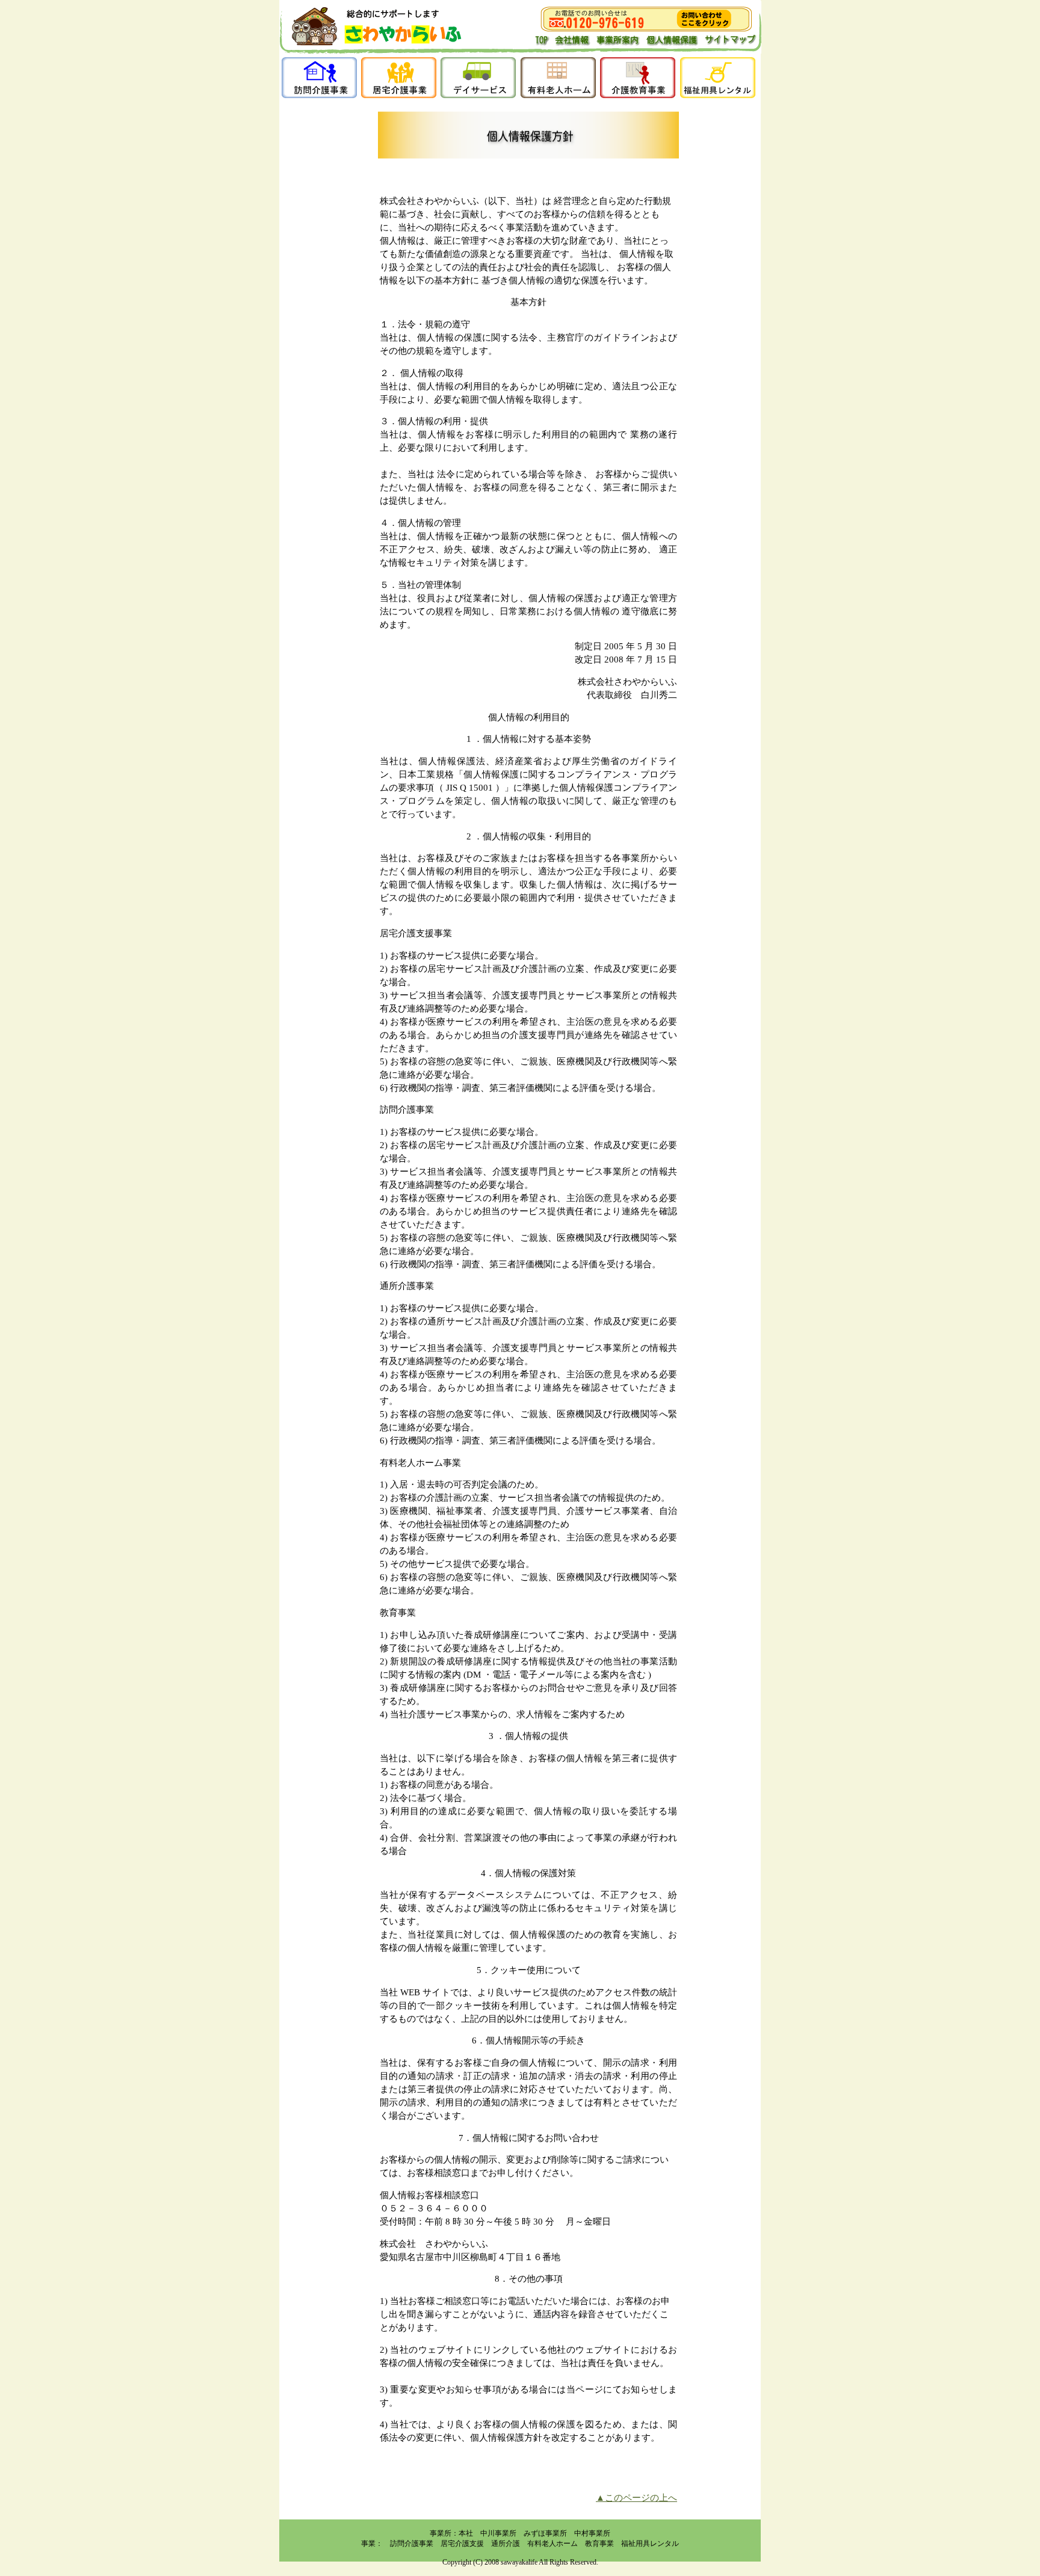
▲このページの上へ (636, 2498)
